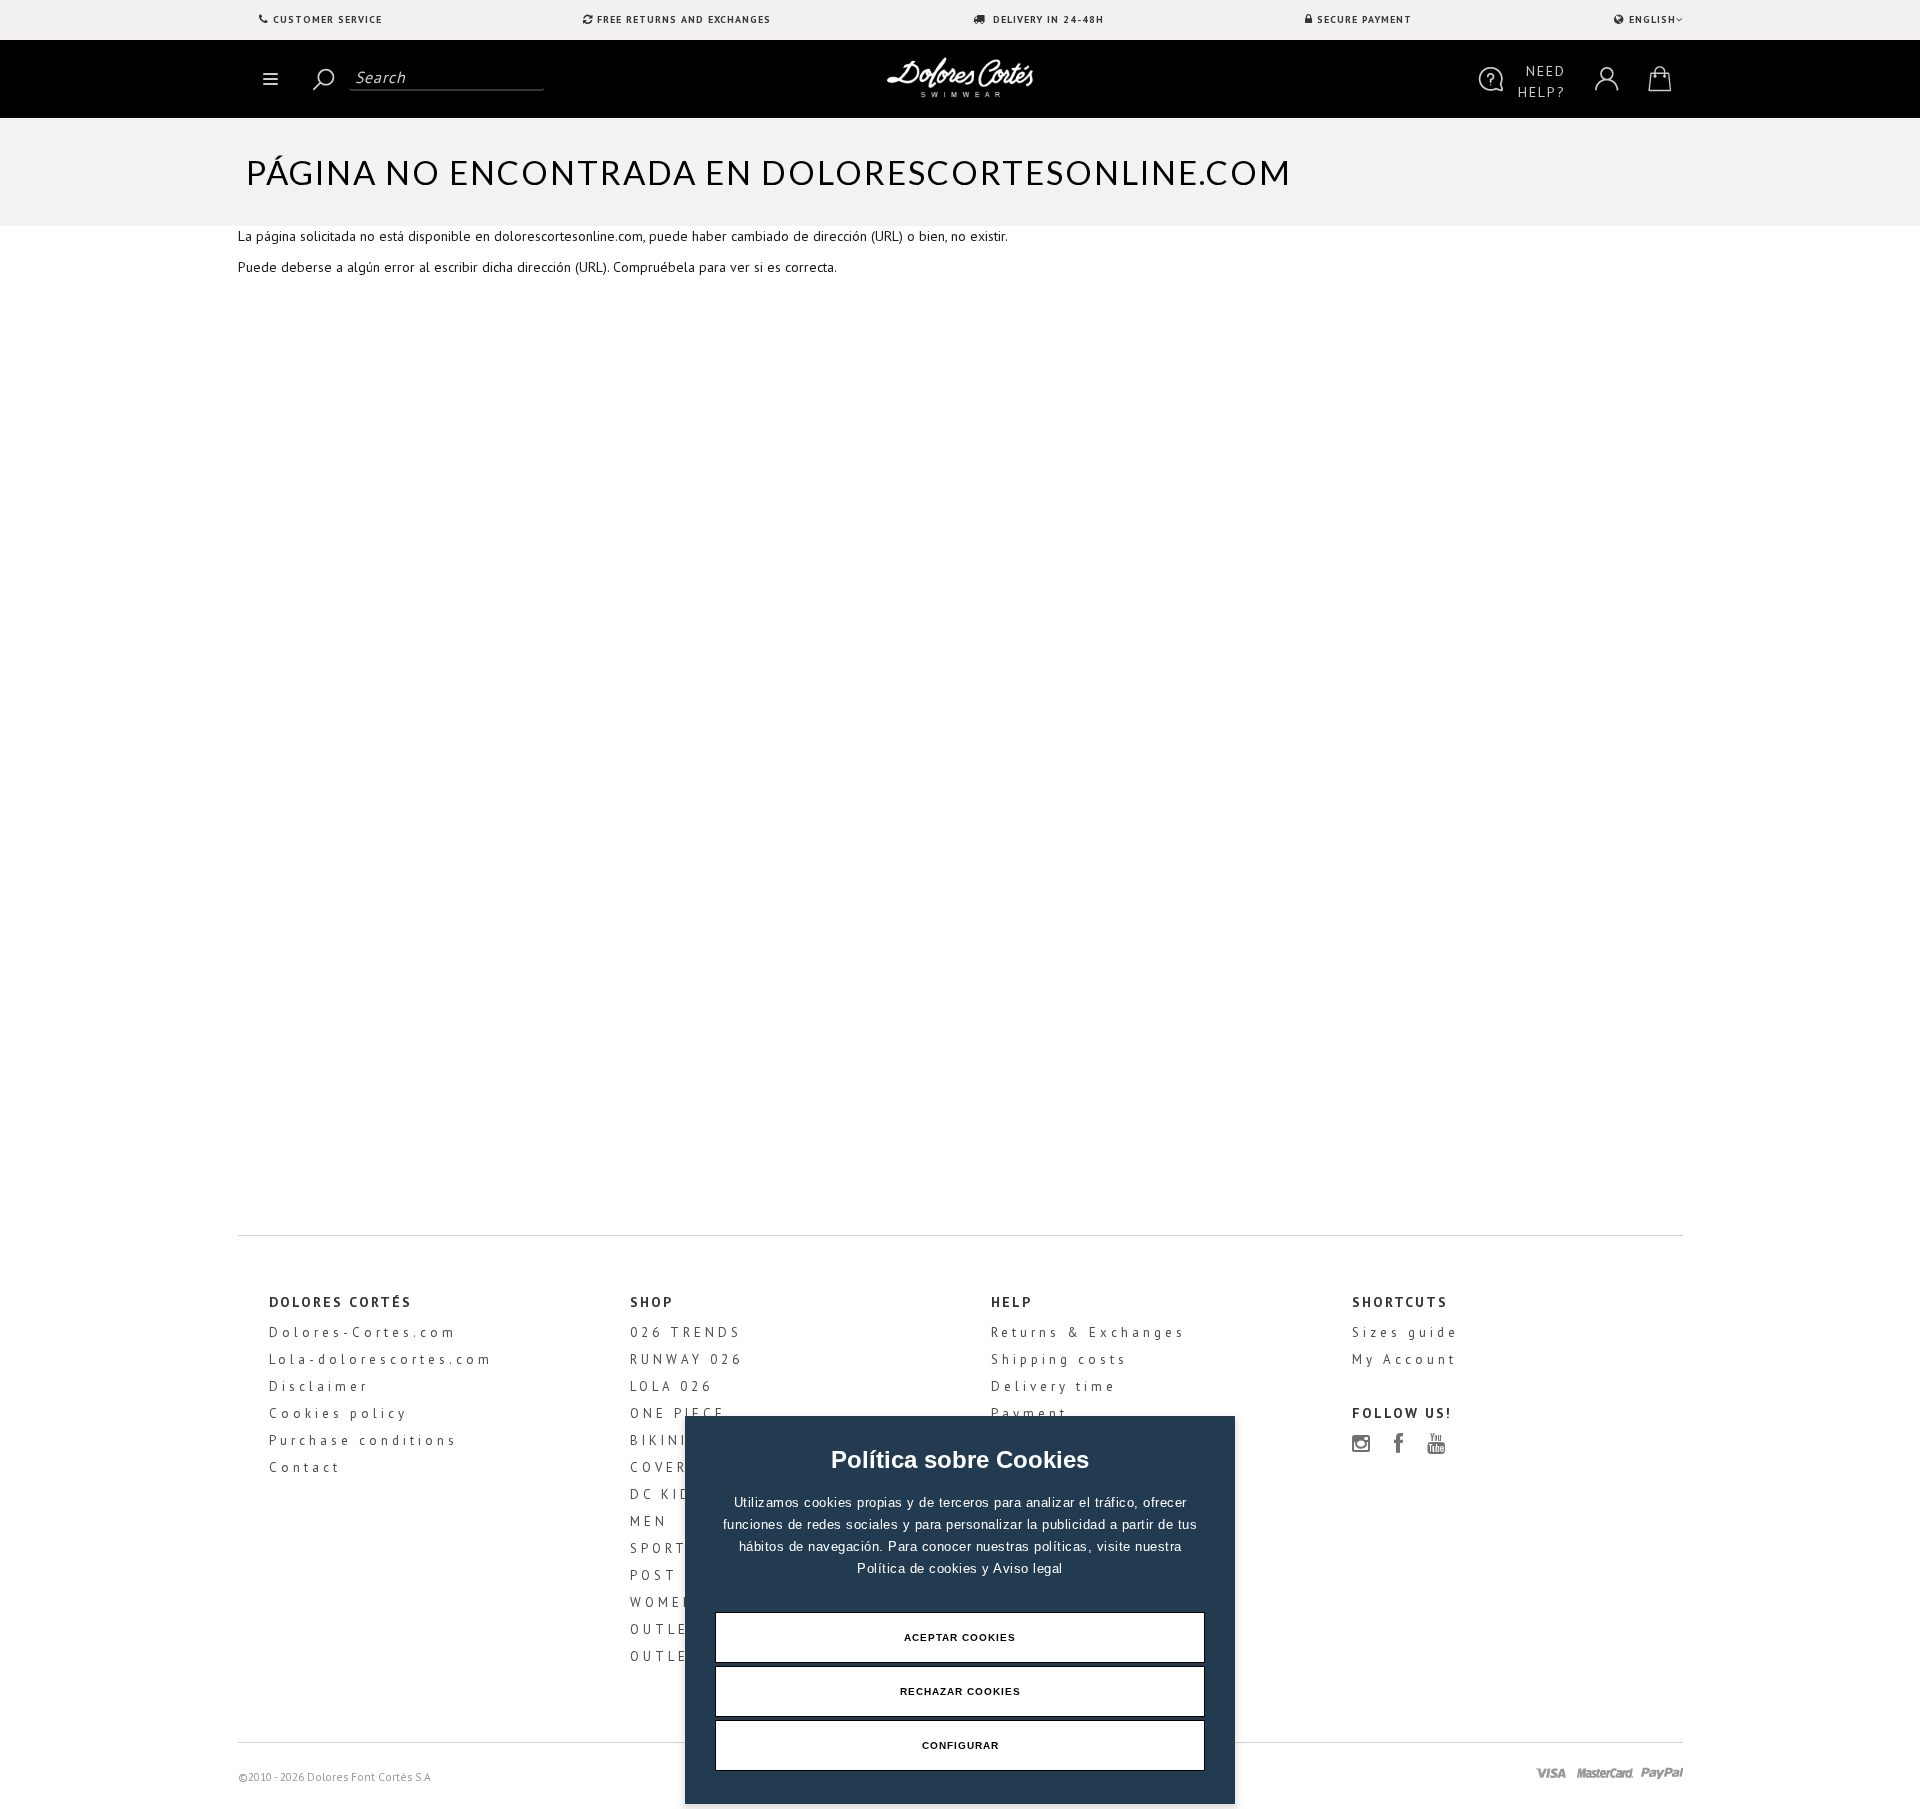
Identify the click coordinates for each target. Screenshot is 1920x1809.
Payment (1029, 1413)
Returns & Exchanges (1088, 1332)
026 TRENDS (686, 1332)
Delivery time (1054, 1386)
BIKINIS (664, 1440)
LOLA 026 (671, 1386)
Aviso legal (1028, 1568)
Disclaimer (319, 1386)
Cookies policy (338, 1413)
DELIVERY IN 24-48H (1046, 19)
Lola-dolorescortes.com (381, 1359)
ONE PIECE (678, 1413)
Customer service (327, 19)
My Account (1404, 1359)
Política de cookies (919, 1568)
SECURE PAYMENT (1364, 19)
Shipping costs (1059, 1359)
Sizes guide (1405, 1332)
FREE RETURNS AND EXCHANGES (684, 19)
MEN (649, 1521)
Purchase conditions (363, 1440)
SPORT (659, 1548)
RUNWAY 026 (686, 1359)
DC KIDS (667, 1494)
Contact (305, 1467)
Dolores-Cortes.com (363, 1332)
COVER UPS (679, 1467)
